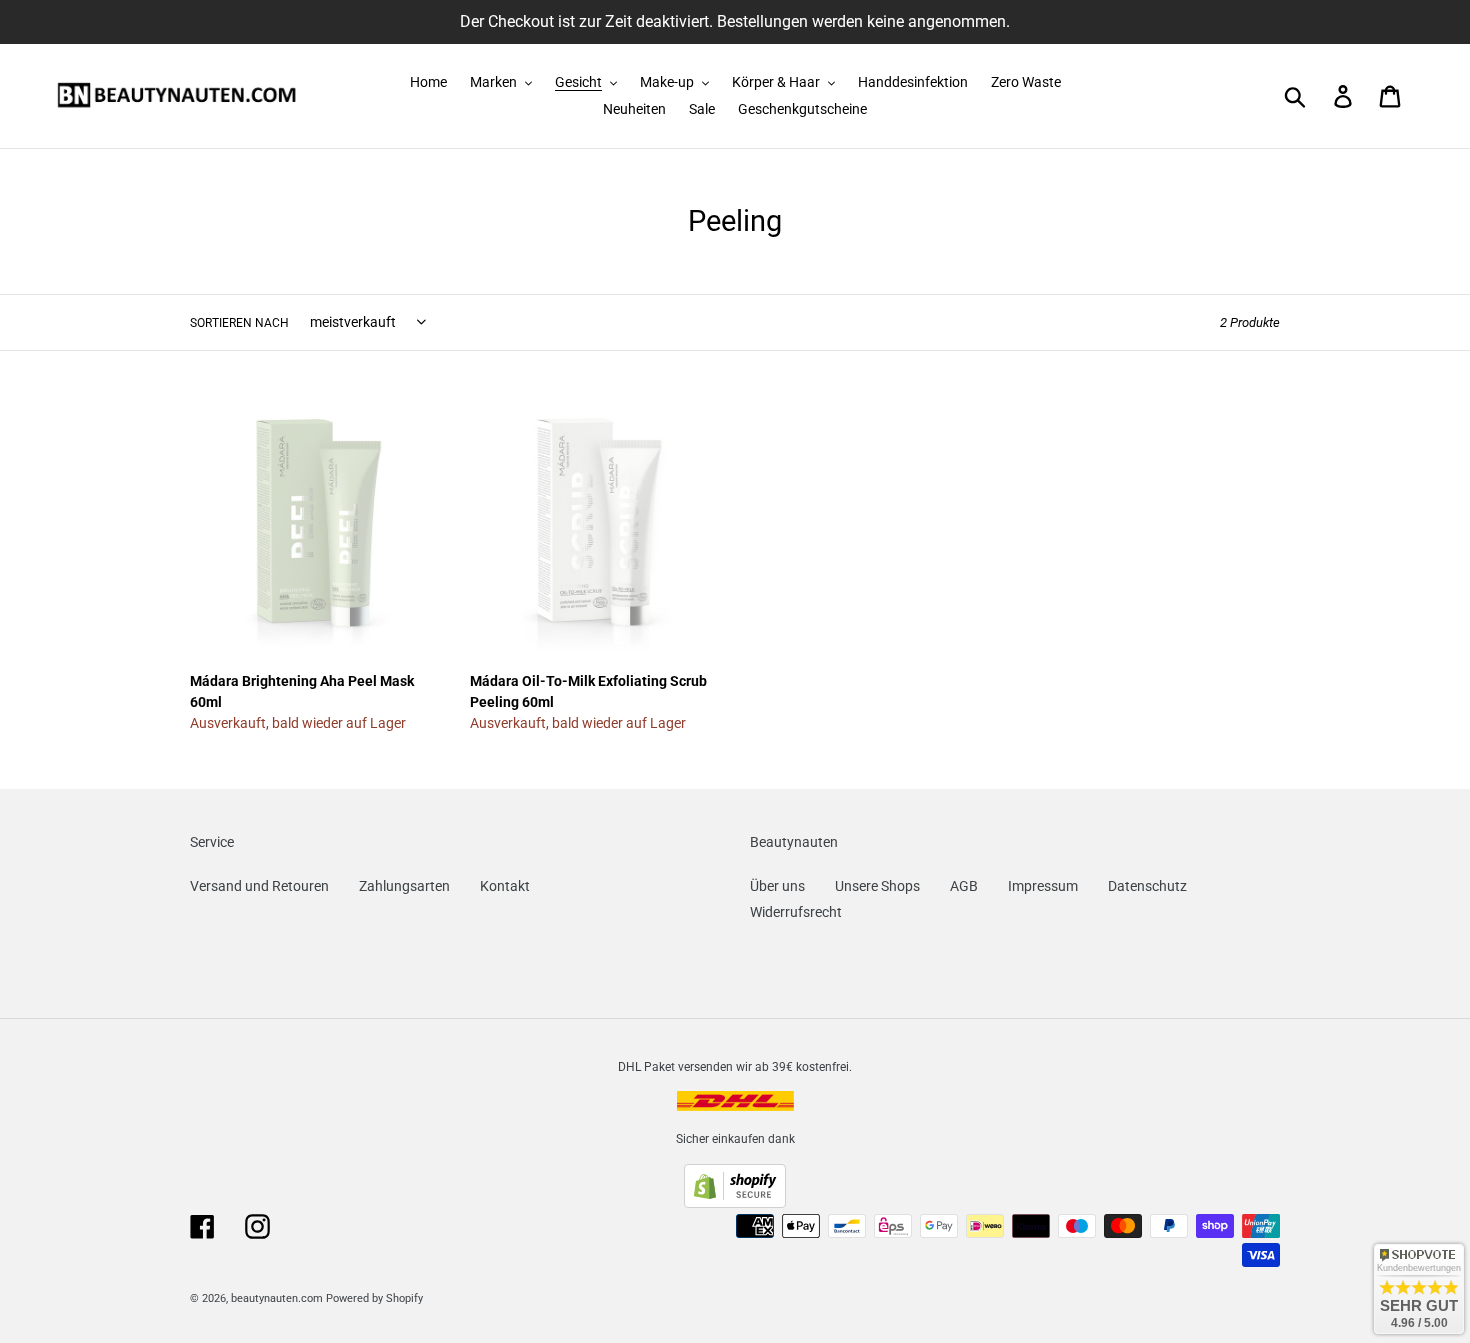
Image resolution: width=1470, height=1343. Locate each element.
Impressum (1043, 886)
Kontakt (505, 886)
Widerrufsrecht (796, 912)
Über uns (777, 886)
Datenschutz (1147, 886)
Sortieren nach (239, 323)
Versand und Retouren (259, 886)
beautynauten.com (277, 1298)
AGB (964, 886)
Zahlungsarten (404, 886)
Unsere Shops (877, 886)
